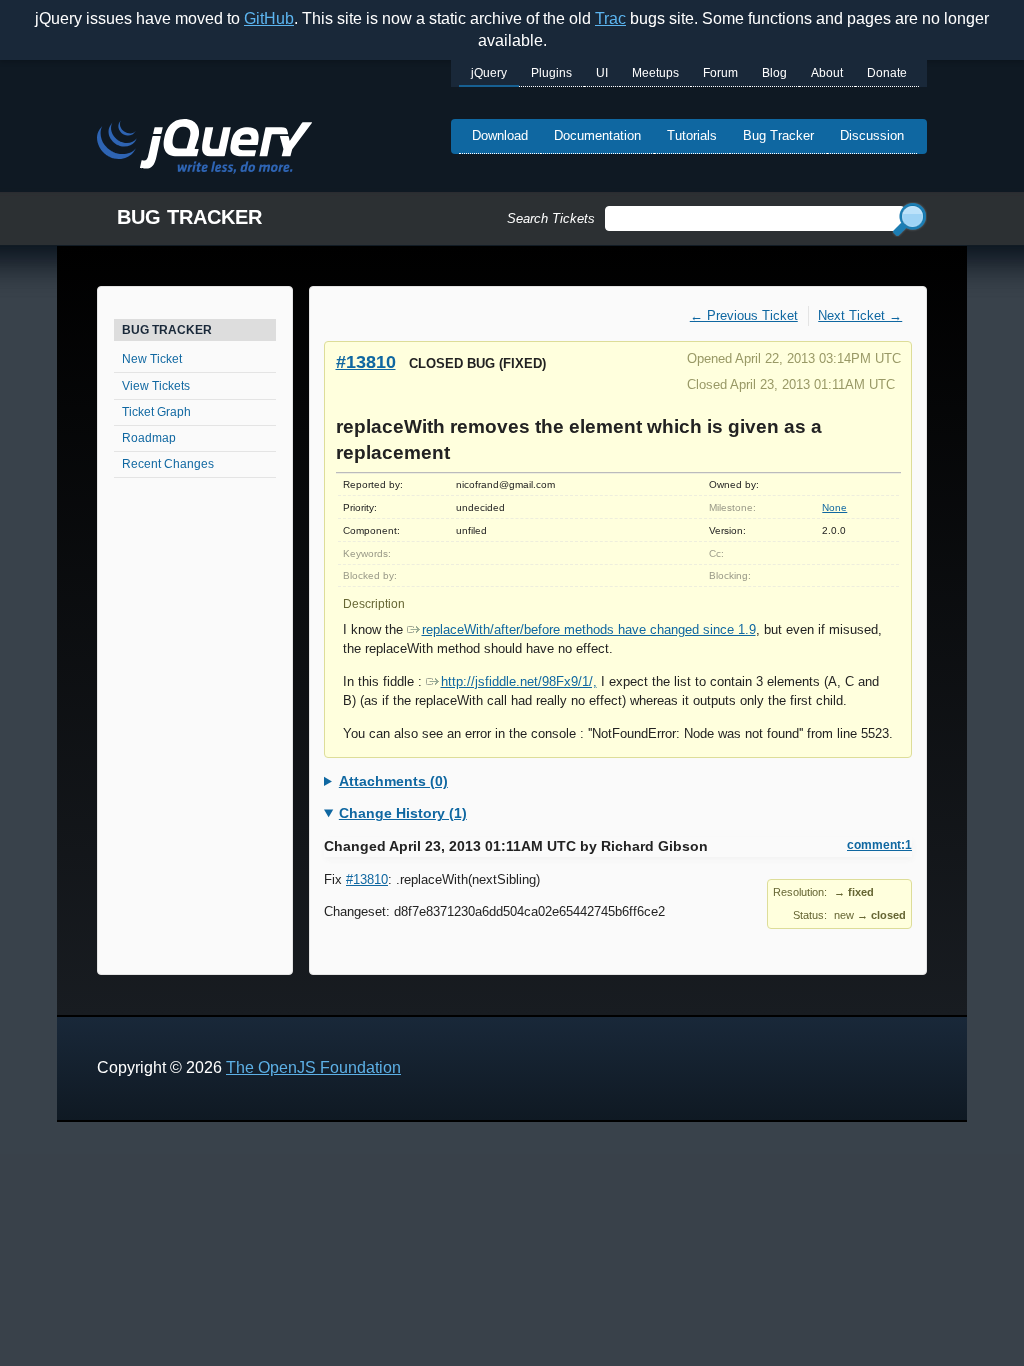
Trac (610, 18)
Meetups (655, 73)
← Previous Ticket (744, 315)
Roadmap (149, 438)
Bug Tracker (778, 135)
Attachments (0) (393, 781)
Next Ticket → (860, 315)
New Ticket (152, 359)
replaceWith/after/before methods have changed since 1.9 (589, 629)
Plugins (551, 73)
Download (500, 135)
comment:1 (879, 845)
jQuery (489, 73)
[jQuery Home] (204, 149)
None (834, 507)
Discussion (872, 135)
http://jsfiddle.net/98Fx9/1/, (519, 681)
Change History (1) (403, 813)
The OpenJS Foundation (313, 1067)
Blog (774, 73)
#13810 (366, 361)
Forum (720, 73)
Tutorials (692, 135)
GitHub (269, 18)
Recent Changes (168, 464)
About (827, 73)
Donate (887, 73)
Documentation (597, 135)
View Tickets (156, 386)
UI (602, 73)
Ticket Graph (156, 412)
